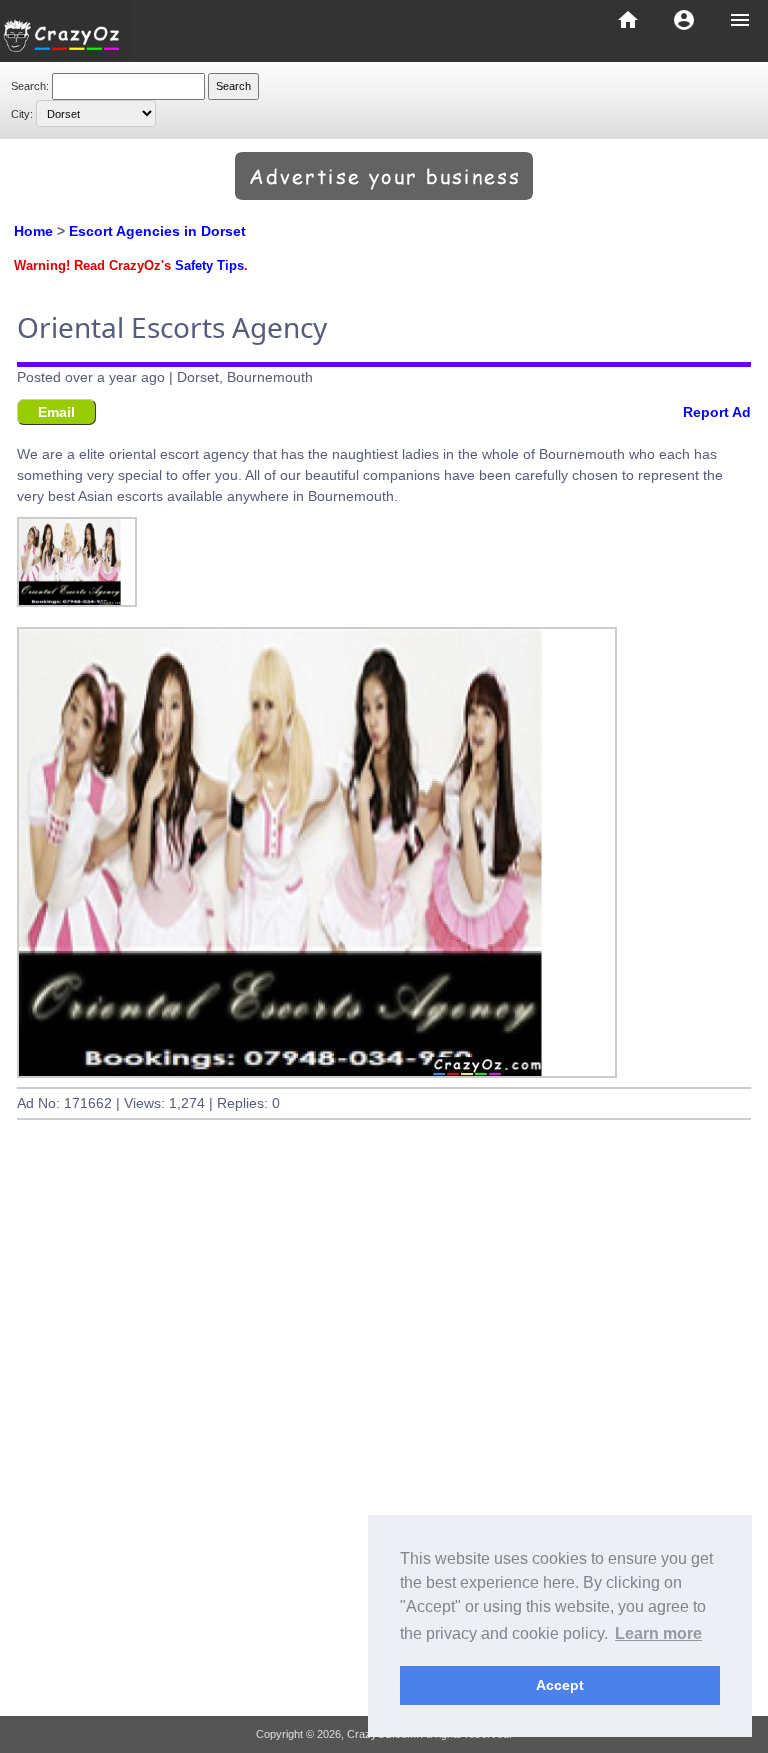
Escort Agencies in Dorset (157, 231)
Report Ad (717, 412)
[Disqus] (384, 1439)
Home (33, 231)
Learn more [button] (658, 1633)
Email (56, 412)
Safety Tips (209, 266)
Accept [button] (560, 1685)
